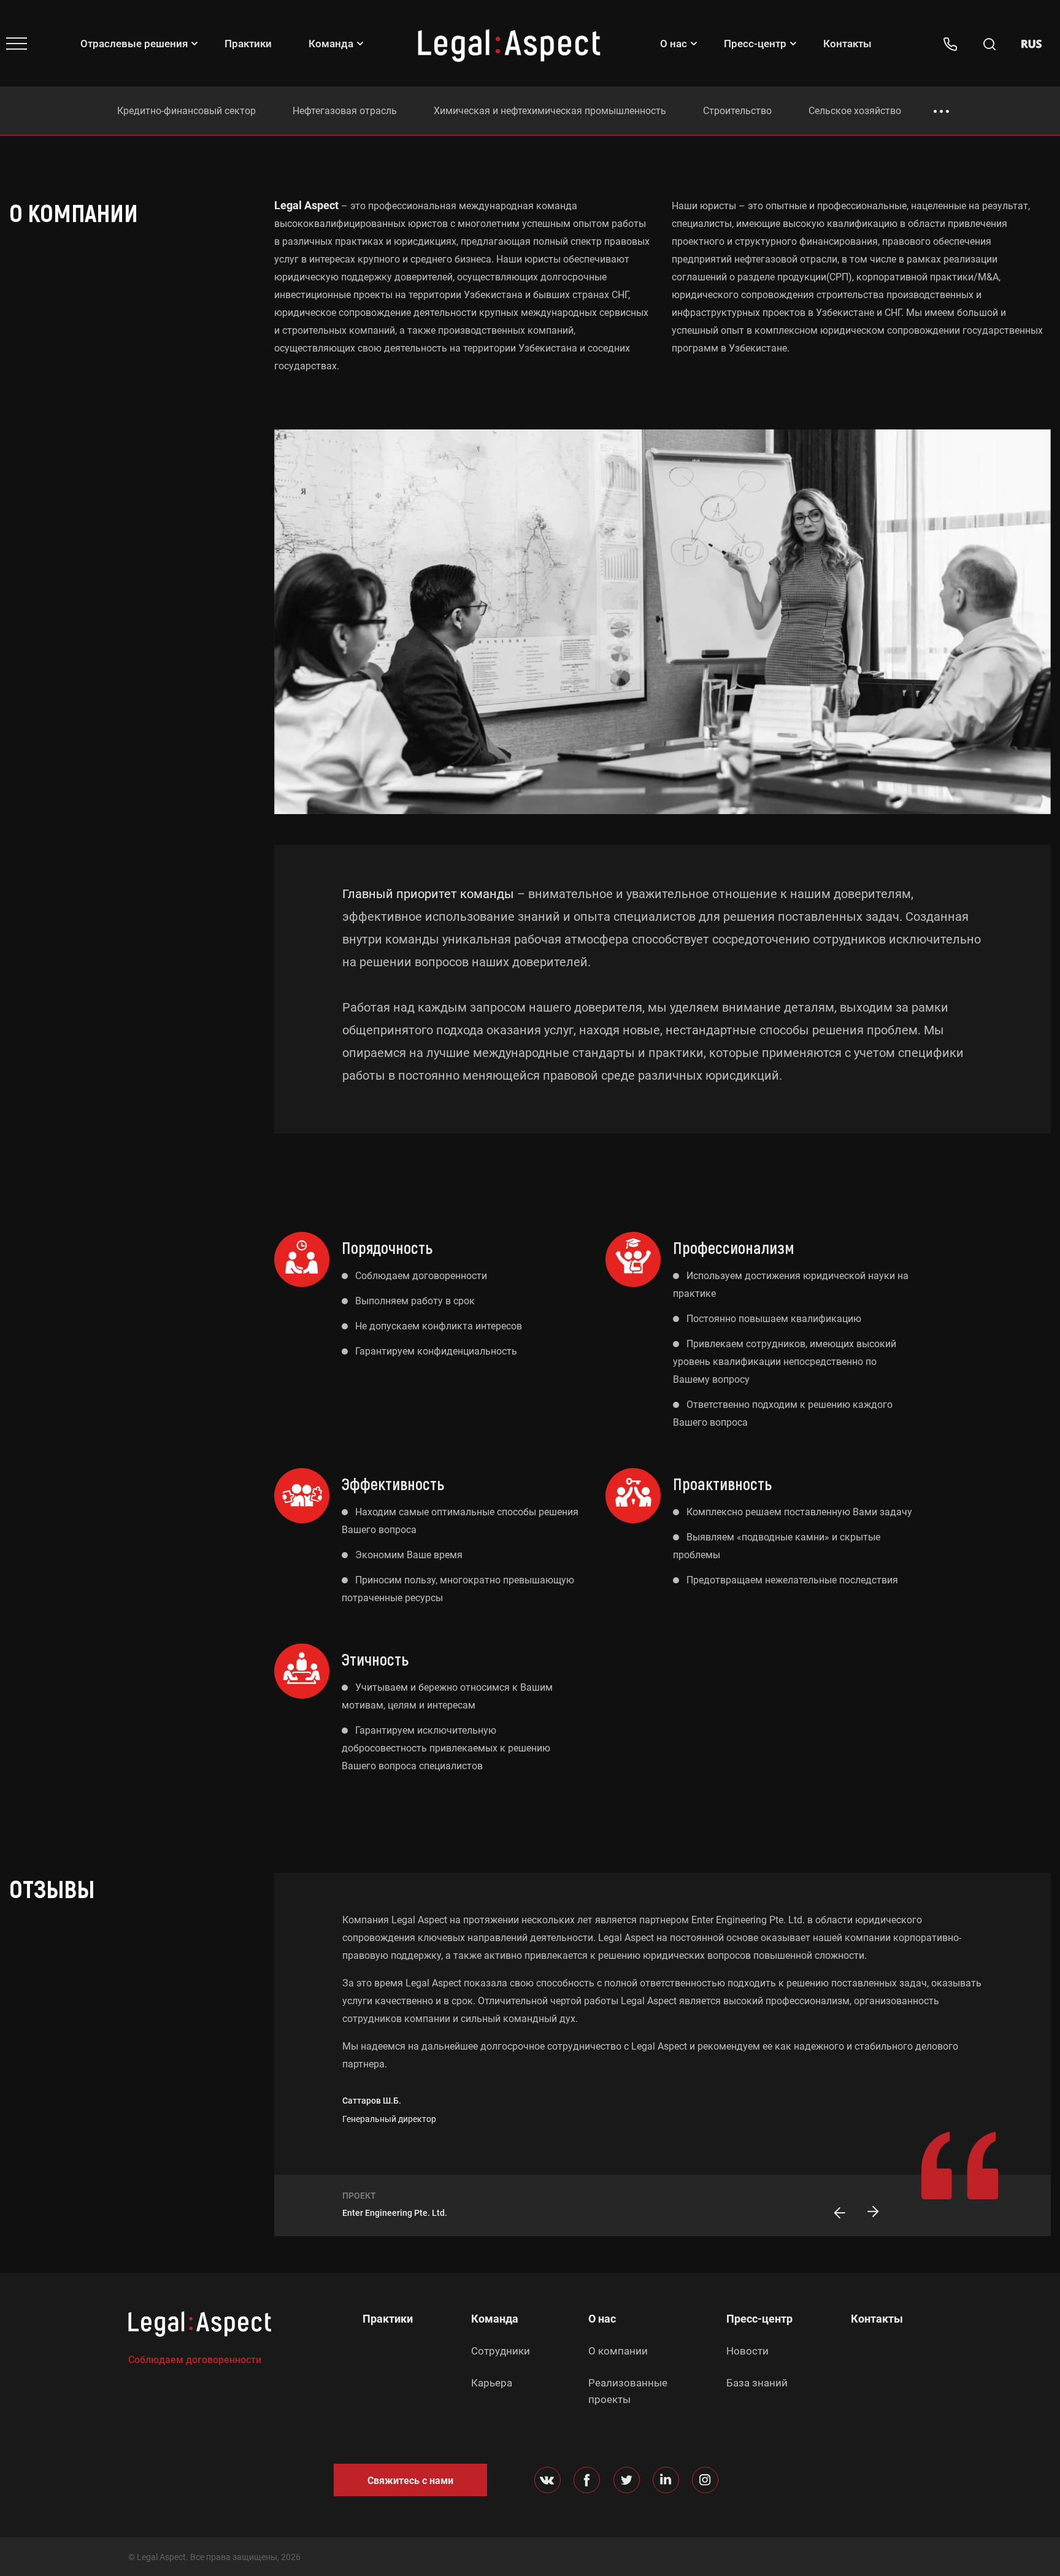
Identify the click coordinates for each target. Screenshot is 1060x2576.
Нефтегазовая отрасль (345, 111)
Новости (747, 2351)
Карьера (492, 2383)
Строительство (737, 111)
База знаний (757, 2383)
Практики (248, 44)
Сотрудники (501, 2351)
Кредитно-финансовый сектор (186, 111)
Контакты (847, 44)
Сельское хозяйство (855, 111)
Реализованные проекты (628, 2391)
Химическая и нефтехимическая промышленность (550, 111)
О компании (618, 2351)
